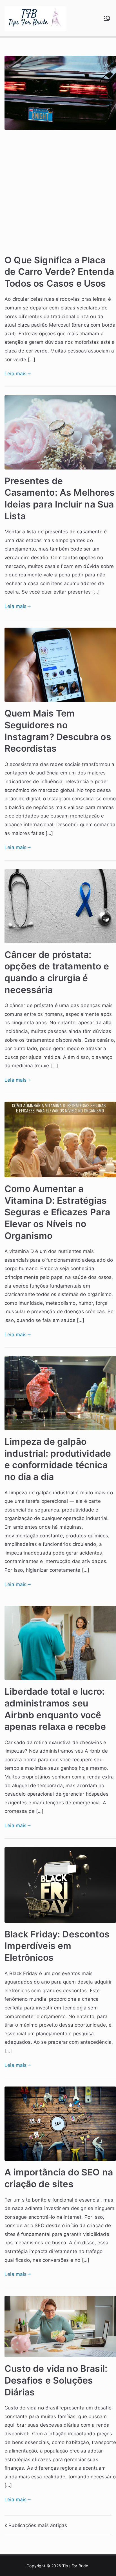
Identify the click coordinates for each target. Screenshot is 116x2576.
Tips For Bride (75, 2566)
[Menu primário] (107, 18)
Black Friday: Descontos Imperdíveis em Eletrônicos (57, 1946)
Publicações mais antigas (38, 2525)
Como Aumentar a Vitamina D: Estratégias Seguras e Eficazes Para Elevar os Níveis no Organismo (57, 1212)
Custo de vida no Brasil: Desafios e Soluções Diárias (56, 2380)
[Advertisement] (58, 194)
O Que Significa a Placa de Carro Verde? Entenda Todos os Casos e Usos (59, 272)
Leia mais (16, 374)
